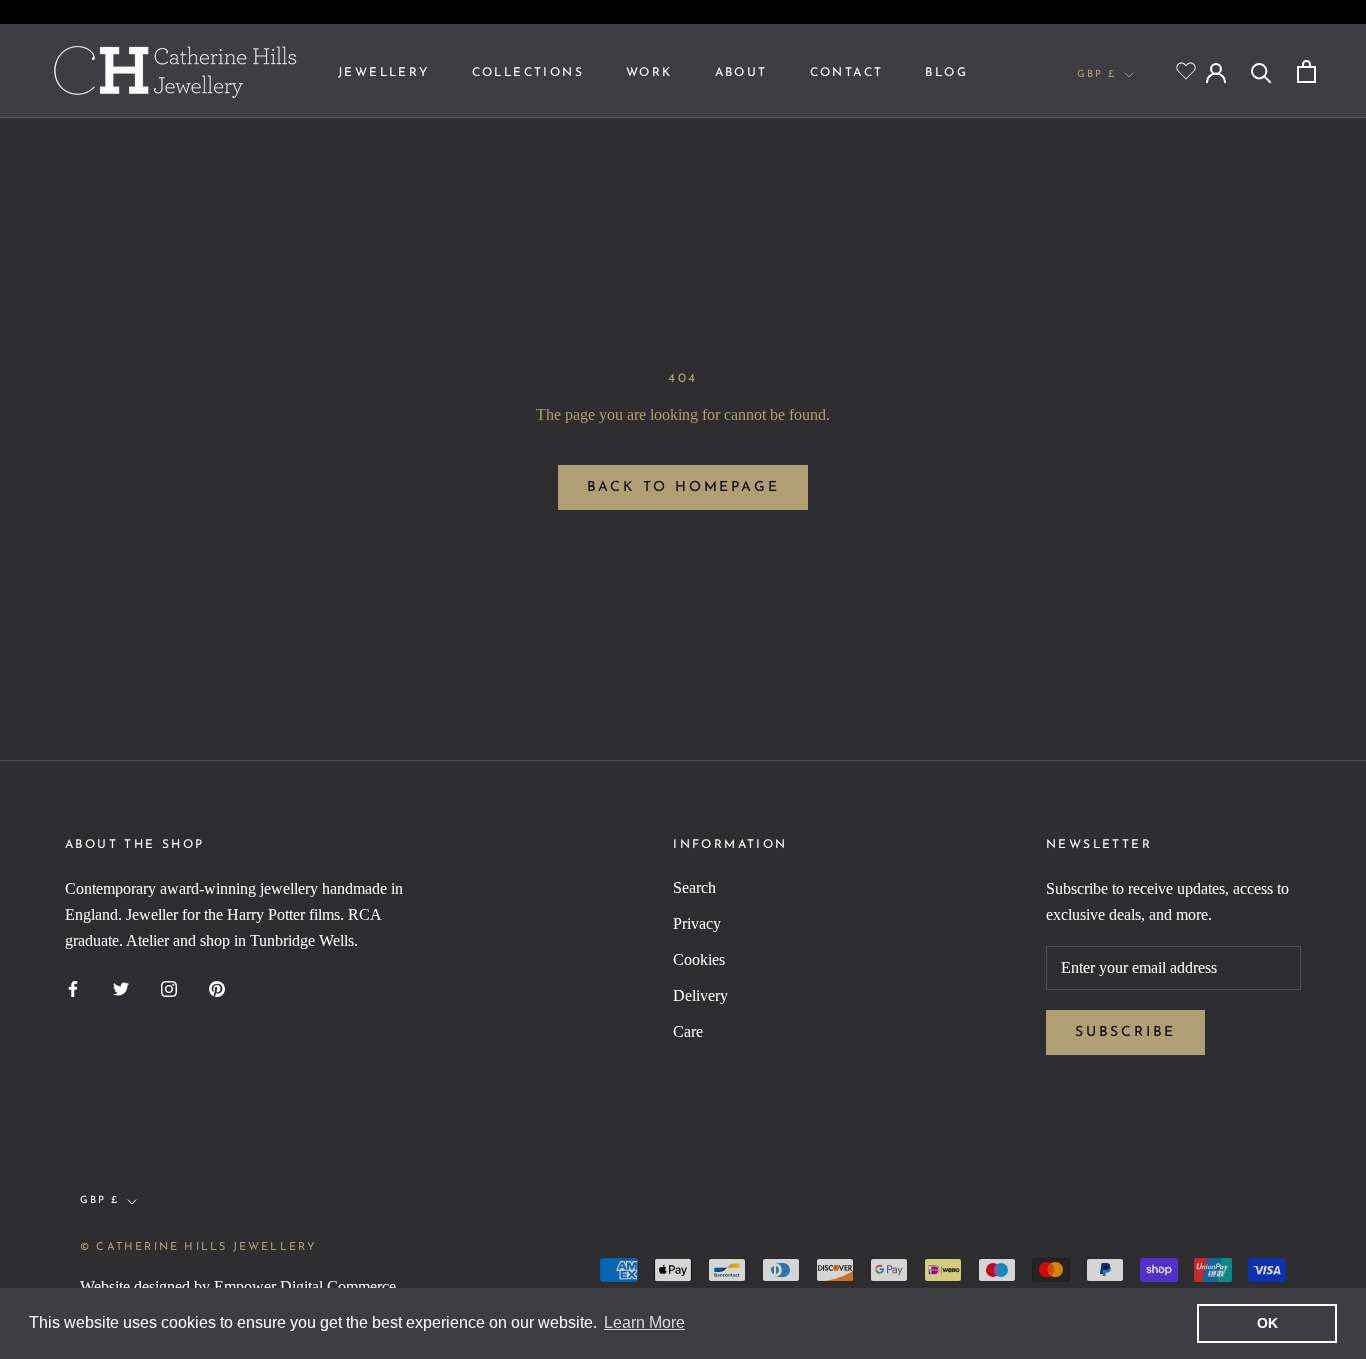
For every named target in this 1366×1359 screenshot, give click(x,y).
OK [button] (1267, 1323)
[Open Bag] (1306, 71)
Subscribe (1125, 1032)
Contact (847, 73)
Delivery (700, 995)
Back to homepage (683, 487)
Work (649, 73)
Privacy (697, 923)
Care (688, 1031)
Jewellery (384, 73)
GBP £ (1096, 74)
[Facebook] (73, 988)
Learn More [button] (644, 1322)
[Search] (1261, 71)
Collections (528, 73)
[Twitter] (121, 988)
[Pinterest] (217, 988)
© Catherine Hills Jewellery (198, 1247)
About (741, 73)
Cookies (699, 959)
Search (694, 887)
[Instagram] (169, 988)
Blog (946, 73)
